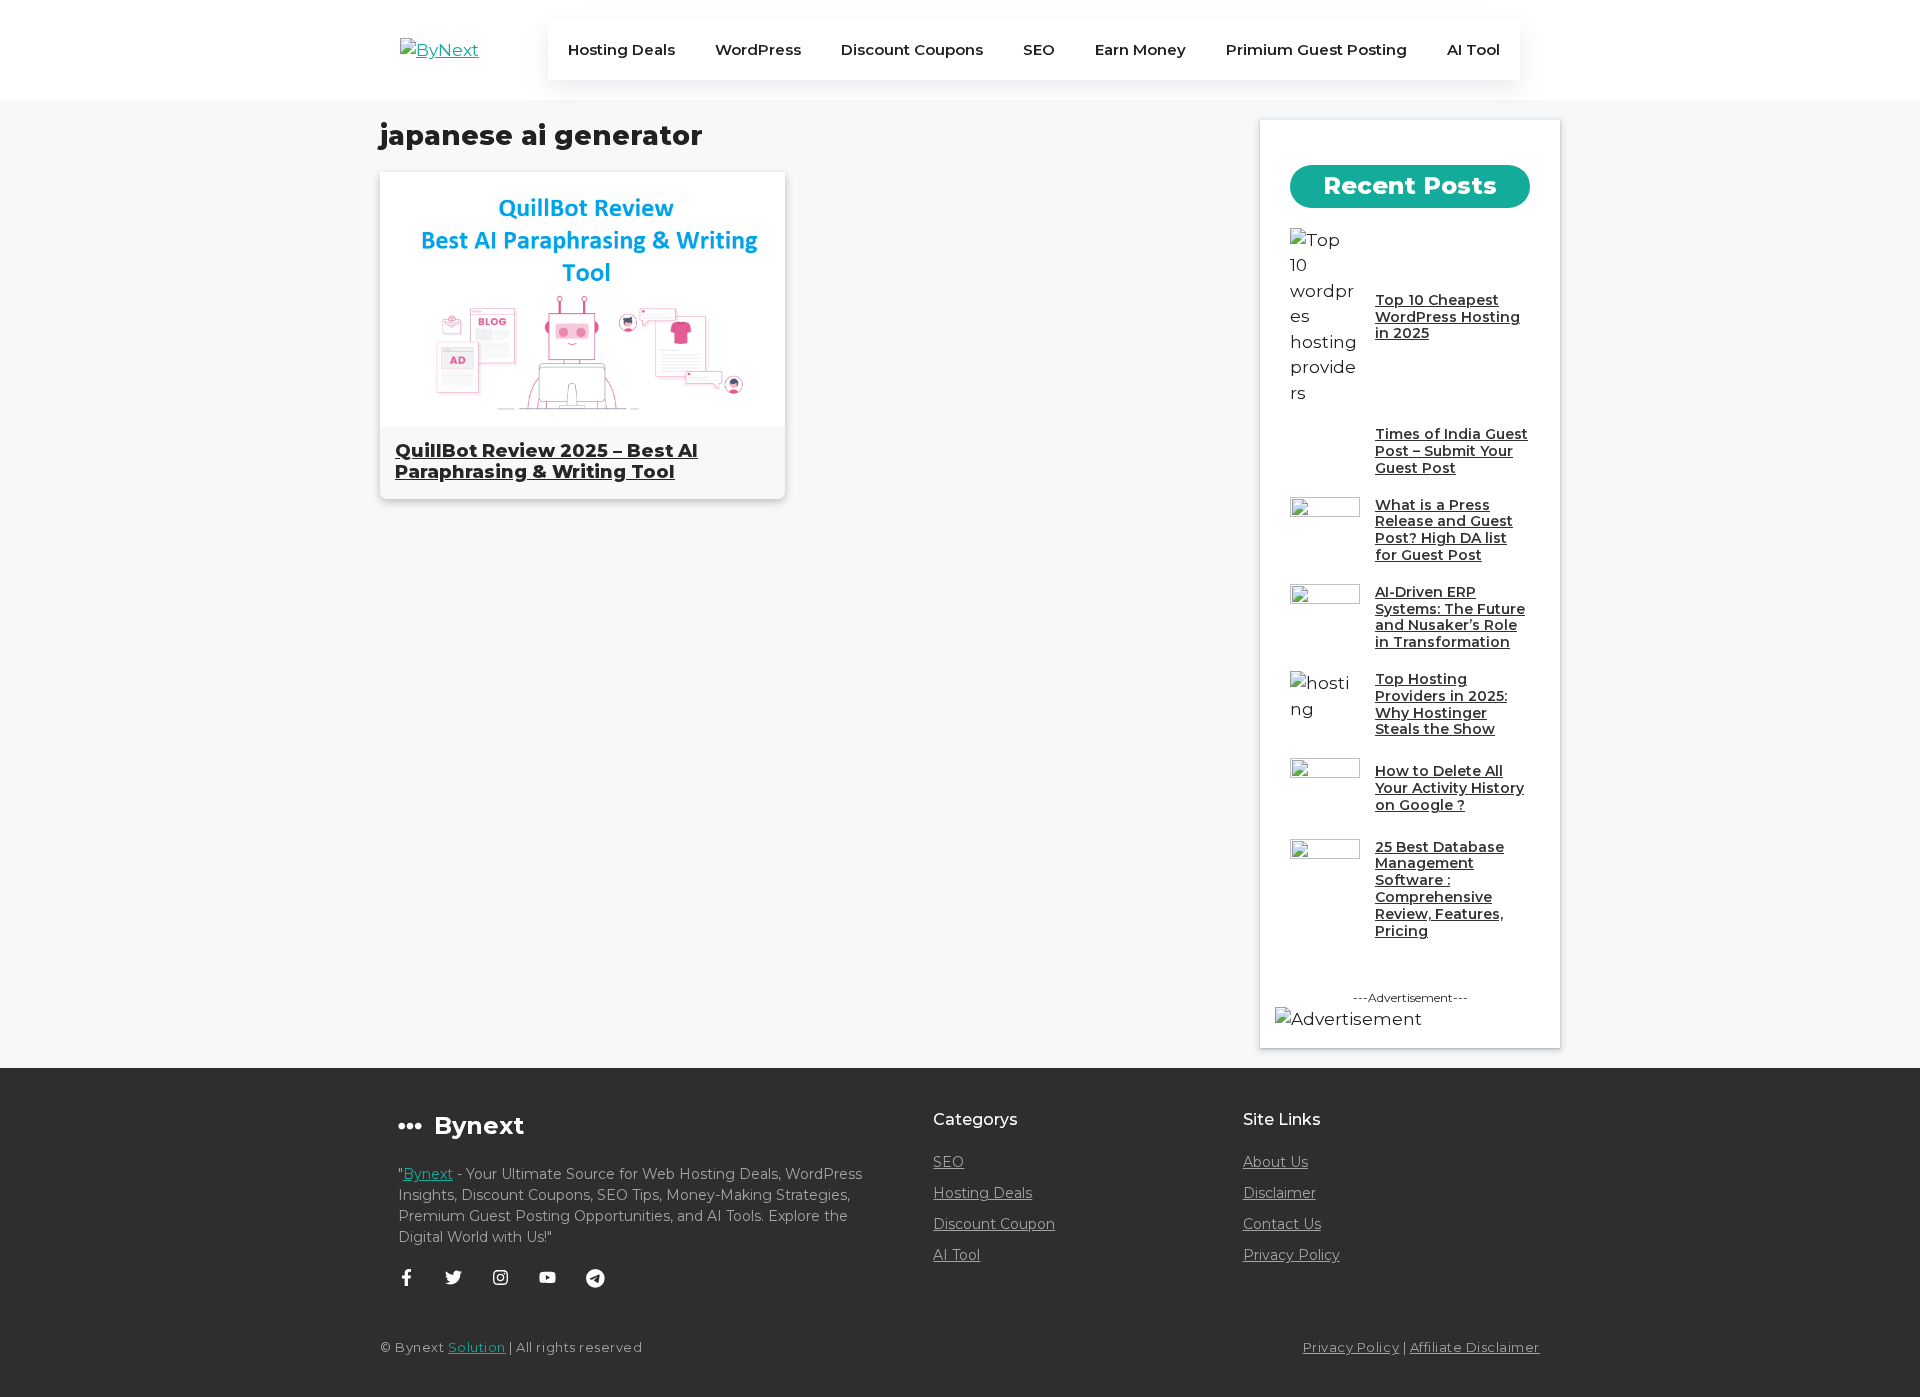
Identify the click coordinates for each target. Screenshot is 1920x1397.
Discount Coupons (912, 49)
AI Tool (1473, 49)
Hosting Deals (621, 49)
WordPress (758, 49)
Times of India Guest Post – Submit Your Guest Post (1451, 451)
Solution (477, 1347)
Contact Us (1282, 1224)
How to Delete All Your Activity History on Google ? (1449, 788)
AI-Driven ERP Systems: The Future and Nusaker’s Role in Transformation (1450, 617)
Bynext (428, 1174)
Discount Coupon (994, 1224)
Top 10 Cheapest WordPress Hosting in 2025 (1447, 317)
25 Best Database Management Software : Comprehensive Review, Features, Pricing (1439, 889)
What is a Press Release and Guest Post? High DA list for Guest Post (1444, 530)
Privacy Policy (1291, 1255)
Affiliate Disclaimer (1475, 1347)
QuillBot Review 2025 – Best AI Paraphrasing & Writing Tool (546, 462)
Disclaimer (1279, 1193)
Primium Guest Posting (1316, 49)
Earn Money (1140, 49)
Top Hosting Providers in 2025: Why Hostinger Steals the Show (1441, 704)
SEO (1039, 49)
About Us (1275, 1162)
